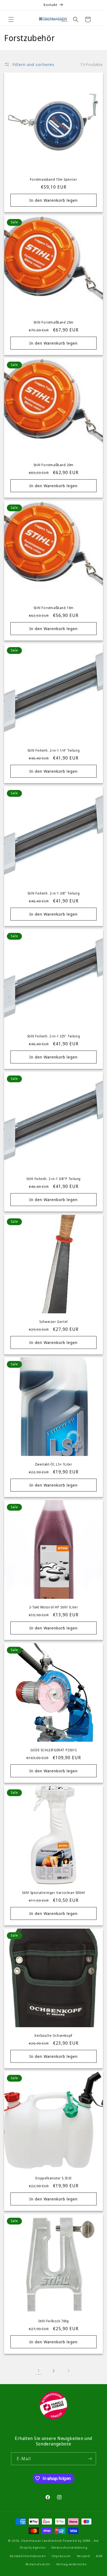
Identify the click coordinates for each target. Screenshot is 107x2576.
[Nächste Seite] (68, 2371)
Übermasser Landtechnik (41, 2541)
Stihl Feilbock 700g (53, 2321)
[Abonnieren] (90, 2459)
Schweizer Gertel (54, 1322)
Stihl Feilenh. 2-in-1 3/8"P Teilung (54, 1179)
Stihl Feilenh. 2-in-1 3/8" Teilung (54, 893)
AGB (99, 2556)
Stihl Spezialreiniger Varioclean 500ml (54, 1893)
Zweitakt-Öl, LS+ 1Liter (54, 1464)
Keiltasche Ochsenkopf (54, 2036)
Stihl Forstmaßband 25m (54, 322)
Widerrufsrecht (38, 2564)
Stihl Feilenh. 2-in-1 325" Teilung (54, 1036)
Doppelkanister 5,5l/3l (53, 2178)
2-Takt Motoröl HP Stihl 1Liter (54, 1607)
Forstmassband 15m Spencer (54, 180)
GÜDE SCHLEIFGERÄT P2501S (54, 1750)
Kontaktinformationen (28, 2556)
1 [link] (39, 2370)
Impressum (61, 2556)
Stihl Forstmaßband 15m (54, 608)
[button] (11, 19)
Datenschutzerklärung (69, 2547)
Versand (83, 2556)
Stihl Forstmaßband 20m (54, 465)
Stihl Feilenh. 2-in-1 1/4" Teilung (54, 751)
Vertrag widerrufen (72, 2564)
